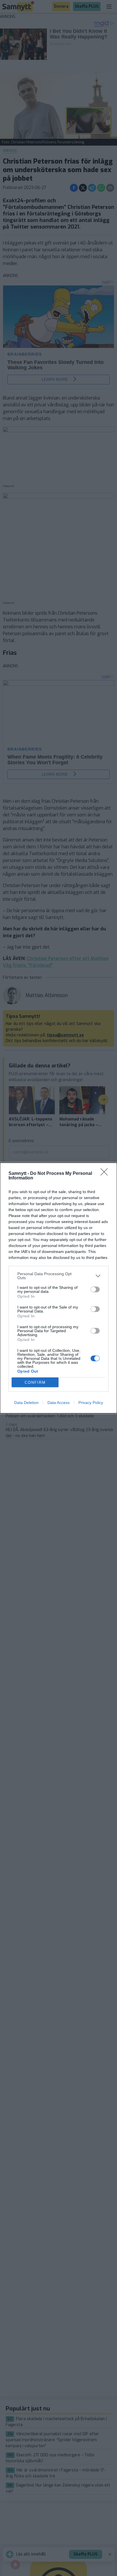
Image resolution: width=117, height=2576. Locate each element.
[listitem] (58, 1276)
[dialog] (58, 1288)
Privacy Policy (91, 1403)
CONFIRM (35, 1382)
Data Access (58, 1403)
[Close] (106, 1174)
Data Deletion (26, 1403)
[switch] (95, 1289)
